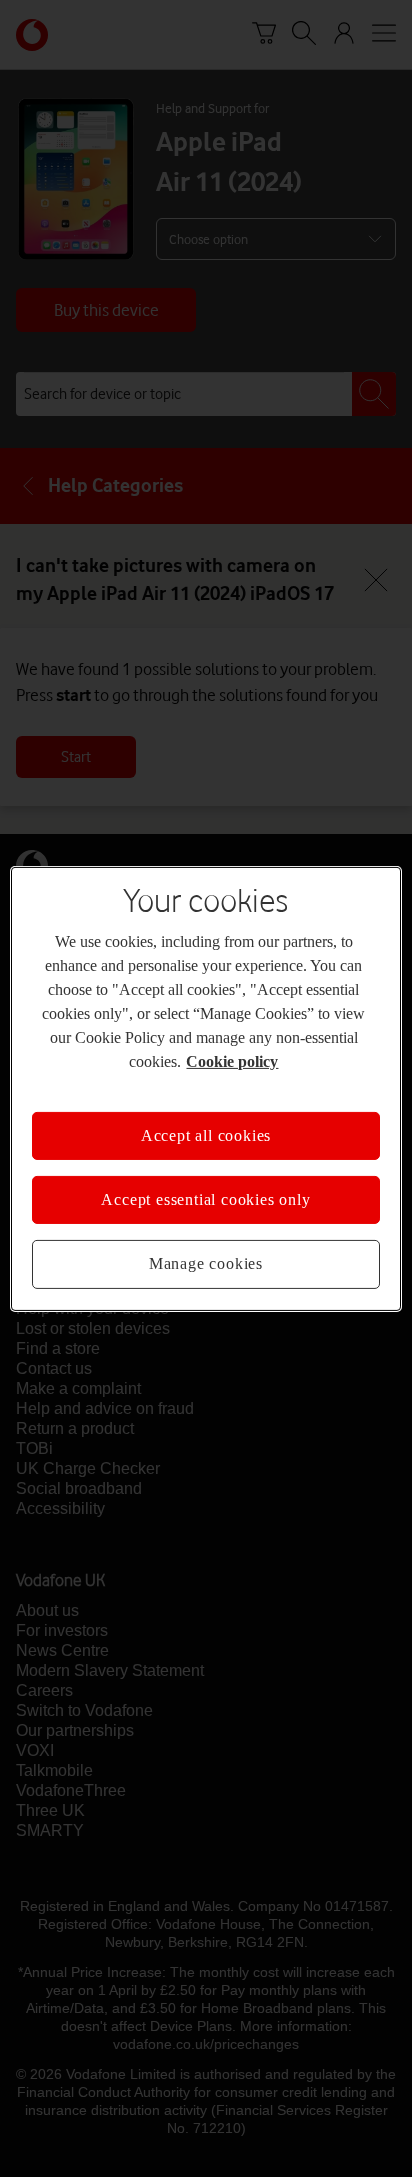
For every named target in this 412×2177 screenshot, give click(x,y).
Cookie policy (313, 1049)
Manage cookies (206, 1252)
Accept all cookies (206, 1123)
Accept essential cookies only (205, 1188)
